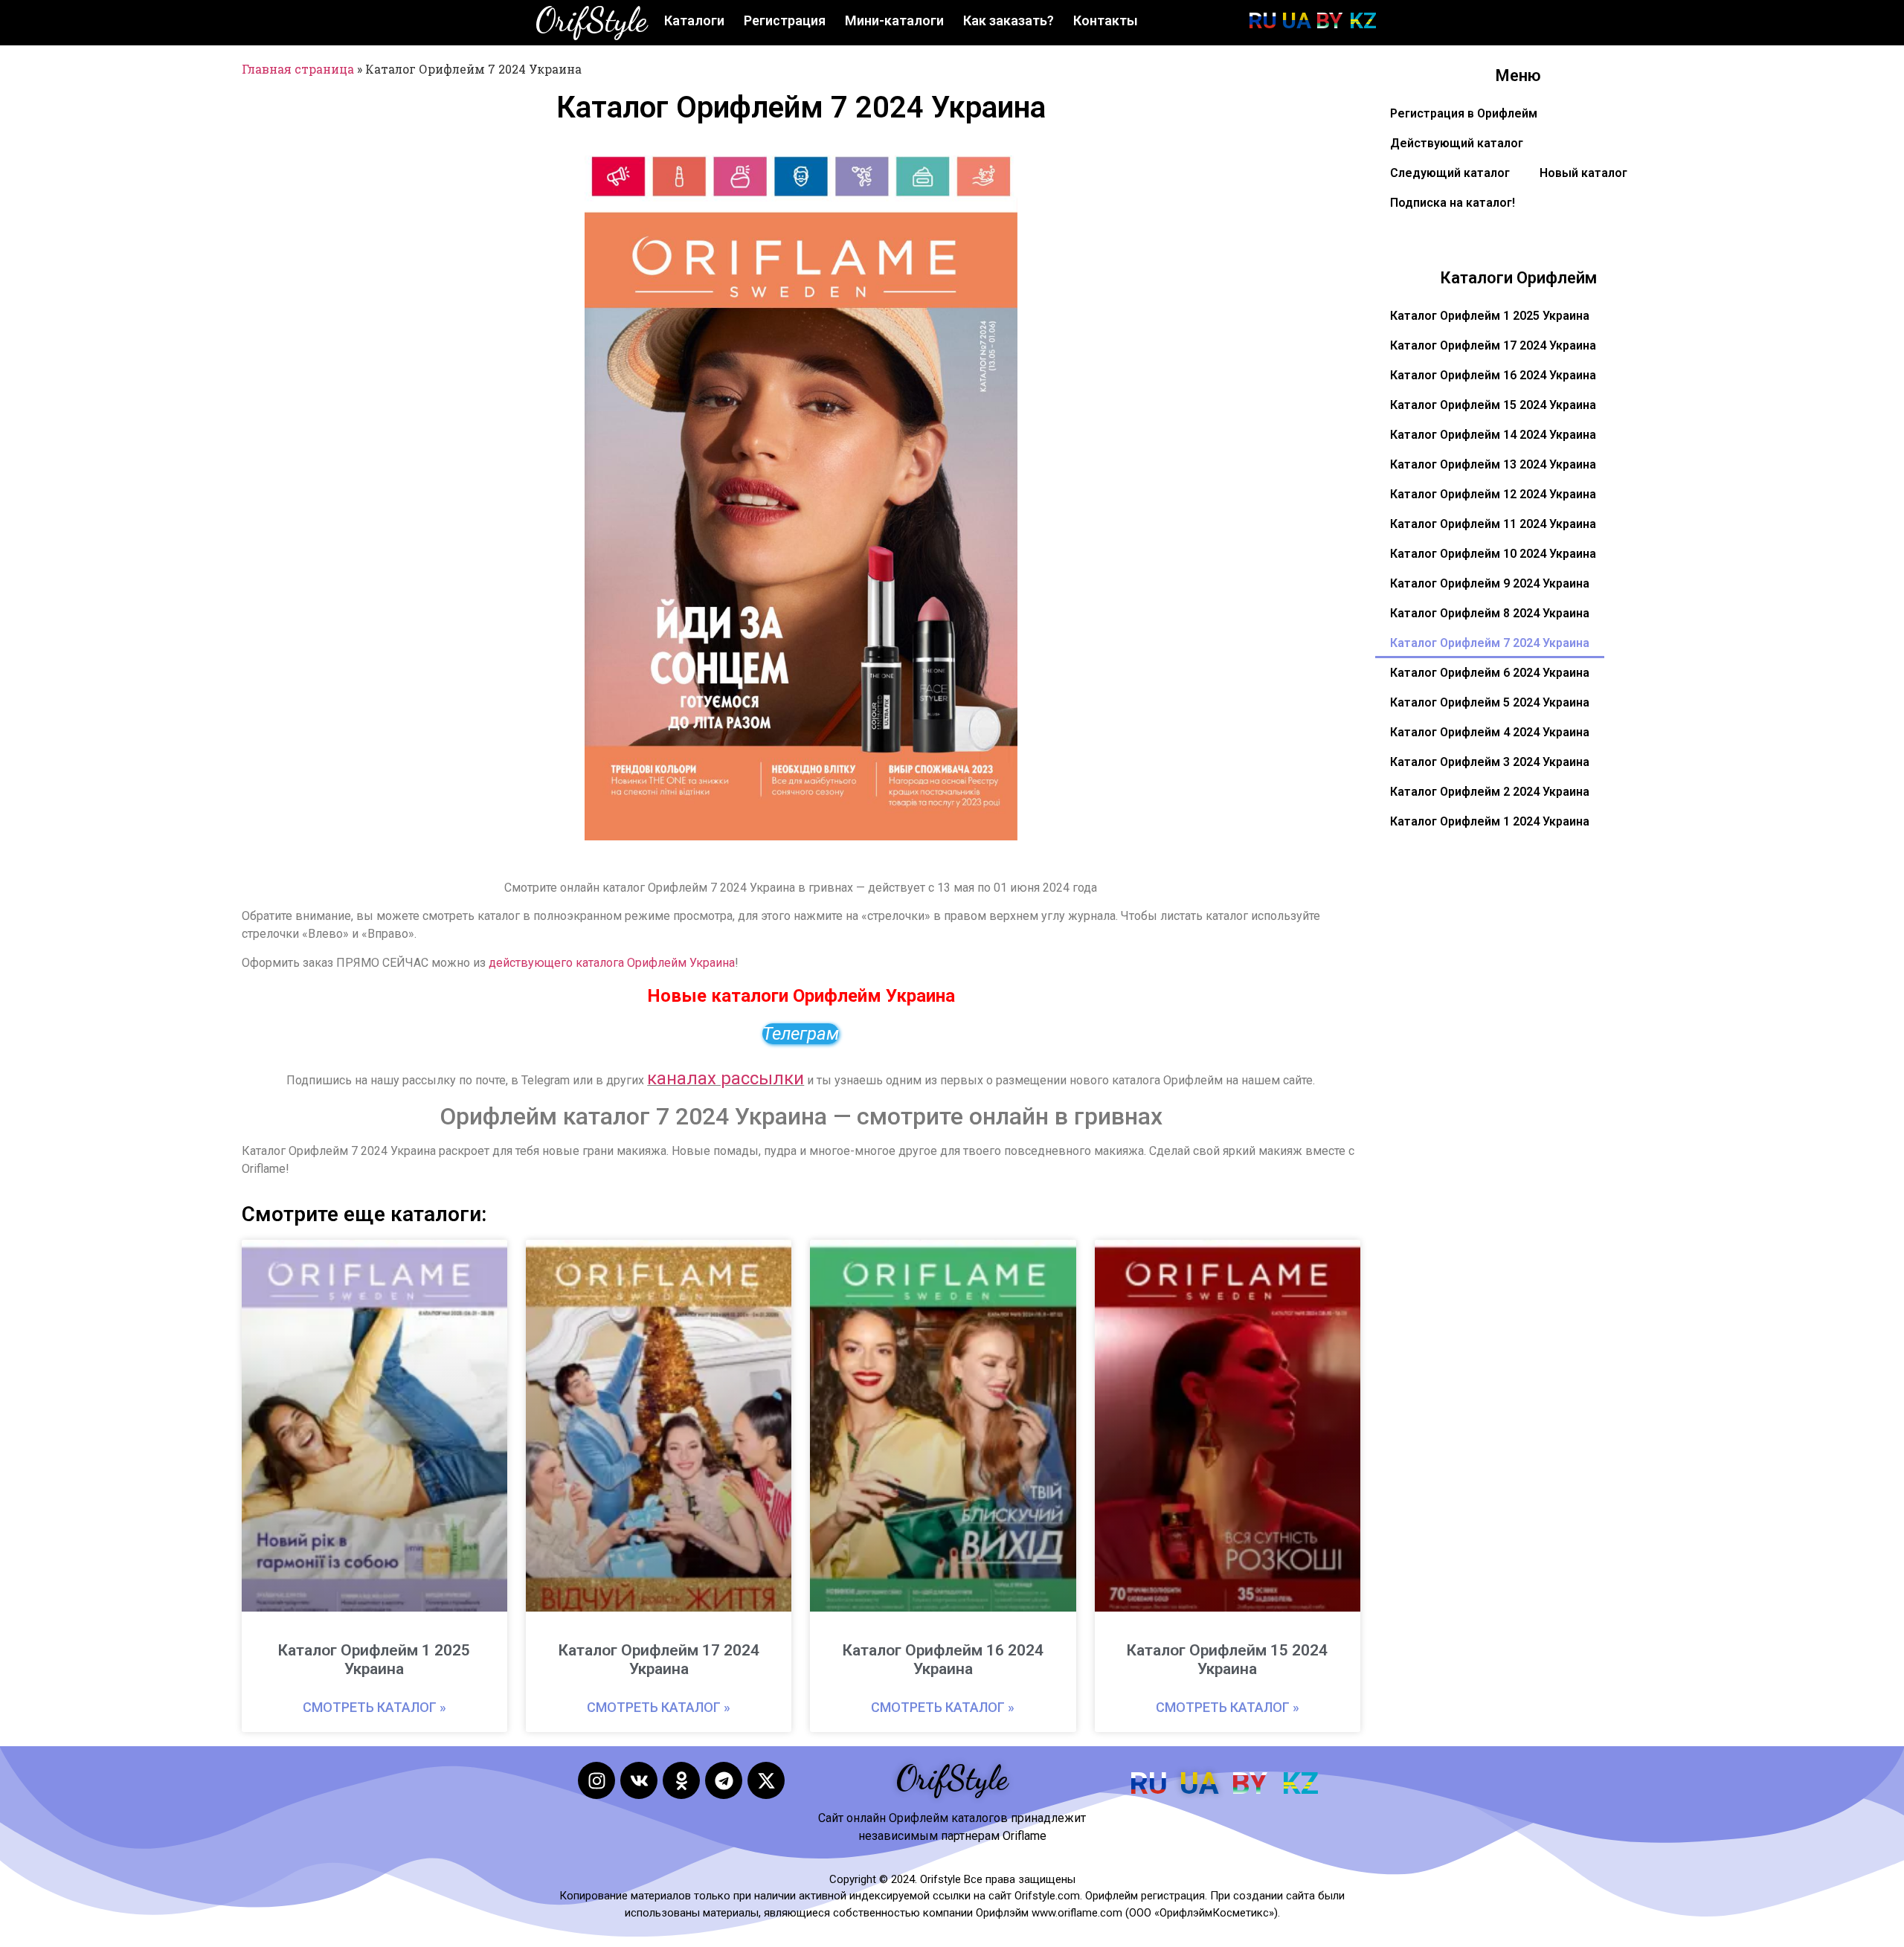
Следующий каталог (1450, 173)
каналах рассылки (726, 1078)
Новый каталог (1583, 173)
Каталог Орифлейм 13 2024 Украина (1493, 464)
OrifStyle (591, 20)
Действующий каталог (1457, 143)
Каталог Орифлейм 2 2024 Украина (1490, 792)
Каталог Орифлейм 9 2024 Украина (1490, 583)
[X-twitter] (766, 1780)
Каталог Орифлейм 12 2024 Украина (1493, 494)
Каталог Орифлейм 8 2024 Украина (1490, 613)
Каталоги (694, 20)
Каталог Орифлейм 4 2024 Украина (1490, 732)
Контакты (1106, 20)
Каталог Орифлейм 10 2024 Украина (1493, 554)
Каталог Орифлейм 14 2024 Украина (1493, 435)
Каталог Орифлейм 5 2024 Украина (1490, 702)
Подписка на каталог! (1453, 203)
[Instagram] (596, 1780)
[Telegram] (724, 1780)
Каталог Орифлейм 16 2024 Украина (943, 1660)
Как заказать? (1009, 20)
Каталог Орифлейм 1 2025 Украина (374, 1660)
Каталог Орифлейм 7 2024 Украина (1490, 643)
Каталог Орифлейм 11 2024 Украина (1493, 524)
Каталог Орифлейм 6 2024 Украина (1490, 673)
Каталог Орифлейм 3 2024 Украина (1490, 762)
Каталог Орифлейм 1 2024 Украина (1490, 821)
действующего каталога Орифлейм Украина (612, 963)
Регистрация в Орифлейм (1464, 113)
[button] (997, 176)
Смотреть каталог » (374, 1707)
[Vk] (639, 1780)
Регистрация (785, 20)
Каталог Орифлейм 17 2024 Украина (659, 1660)
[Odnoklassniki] (681, 1780)
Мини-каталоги (894, 20)
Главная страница (298, 69)
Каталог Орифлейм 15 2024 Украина (1227, 1660)
